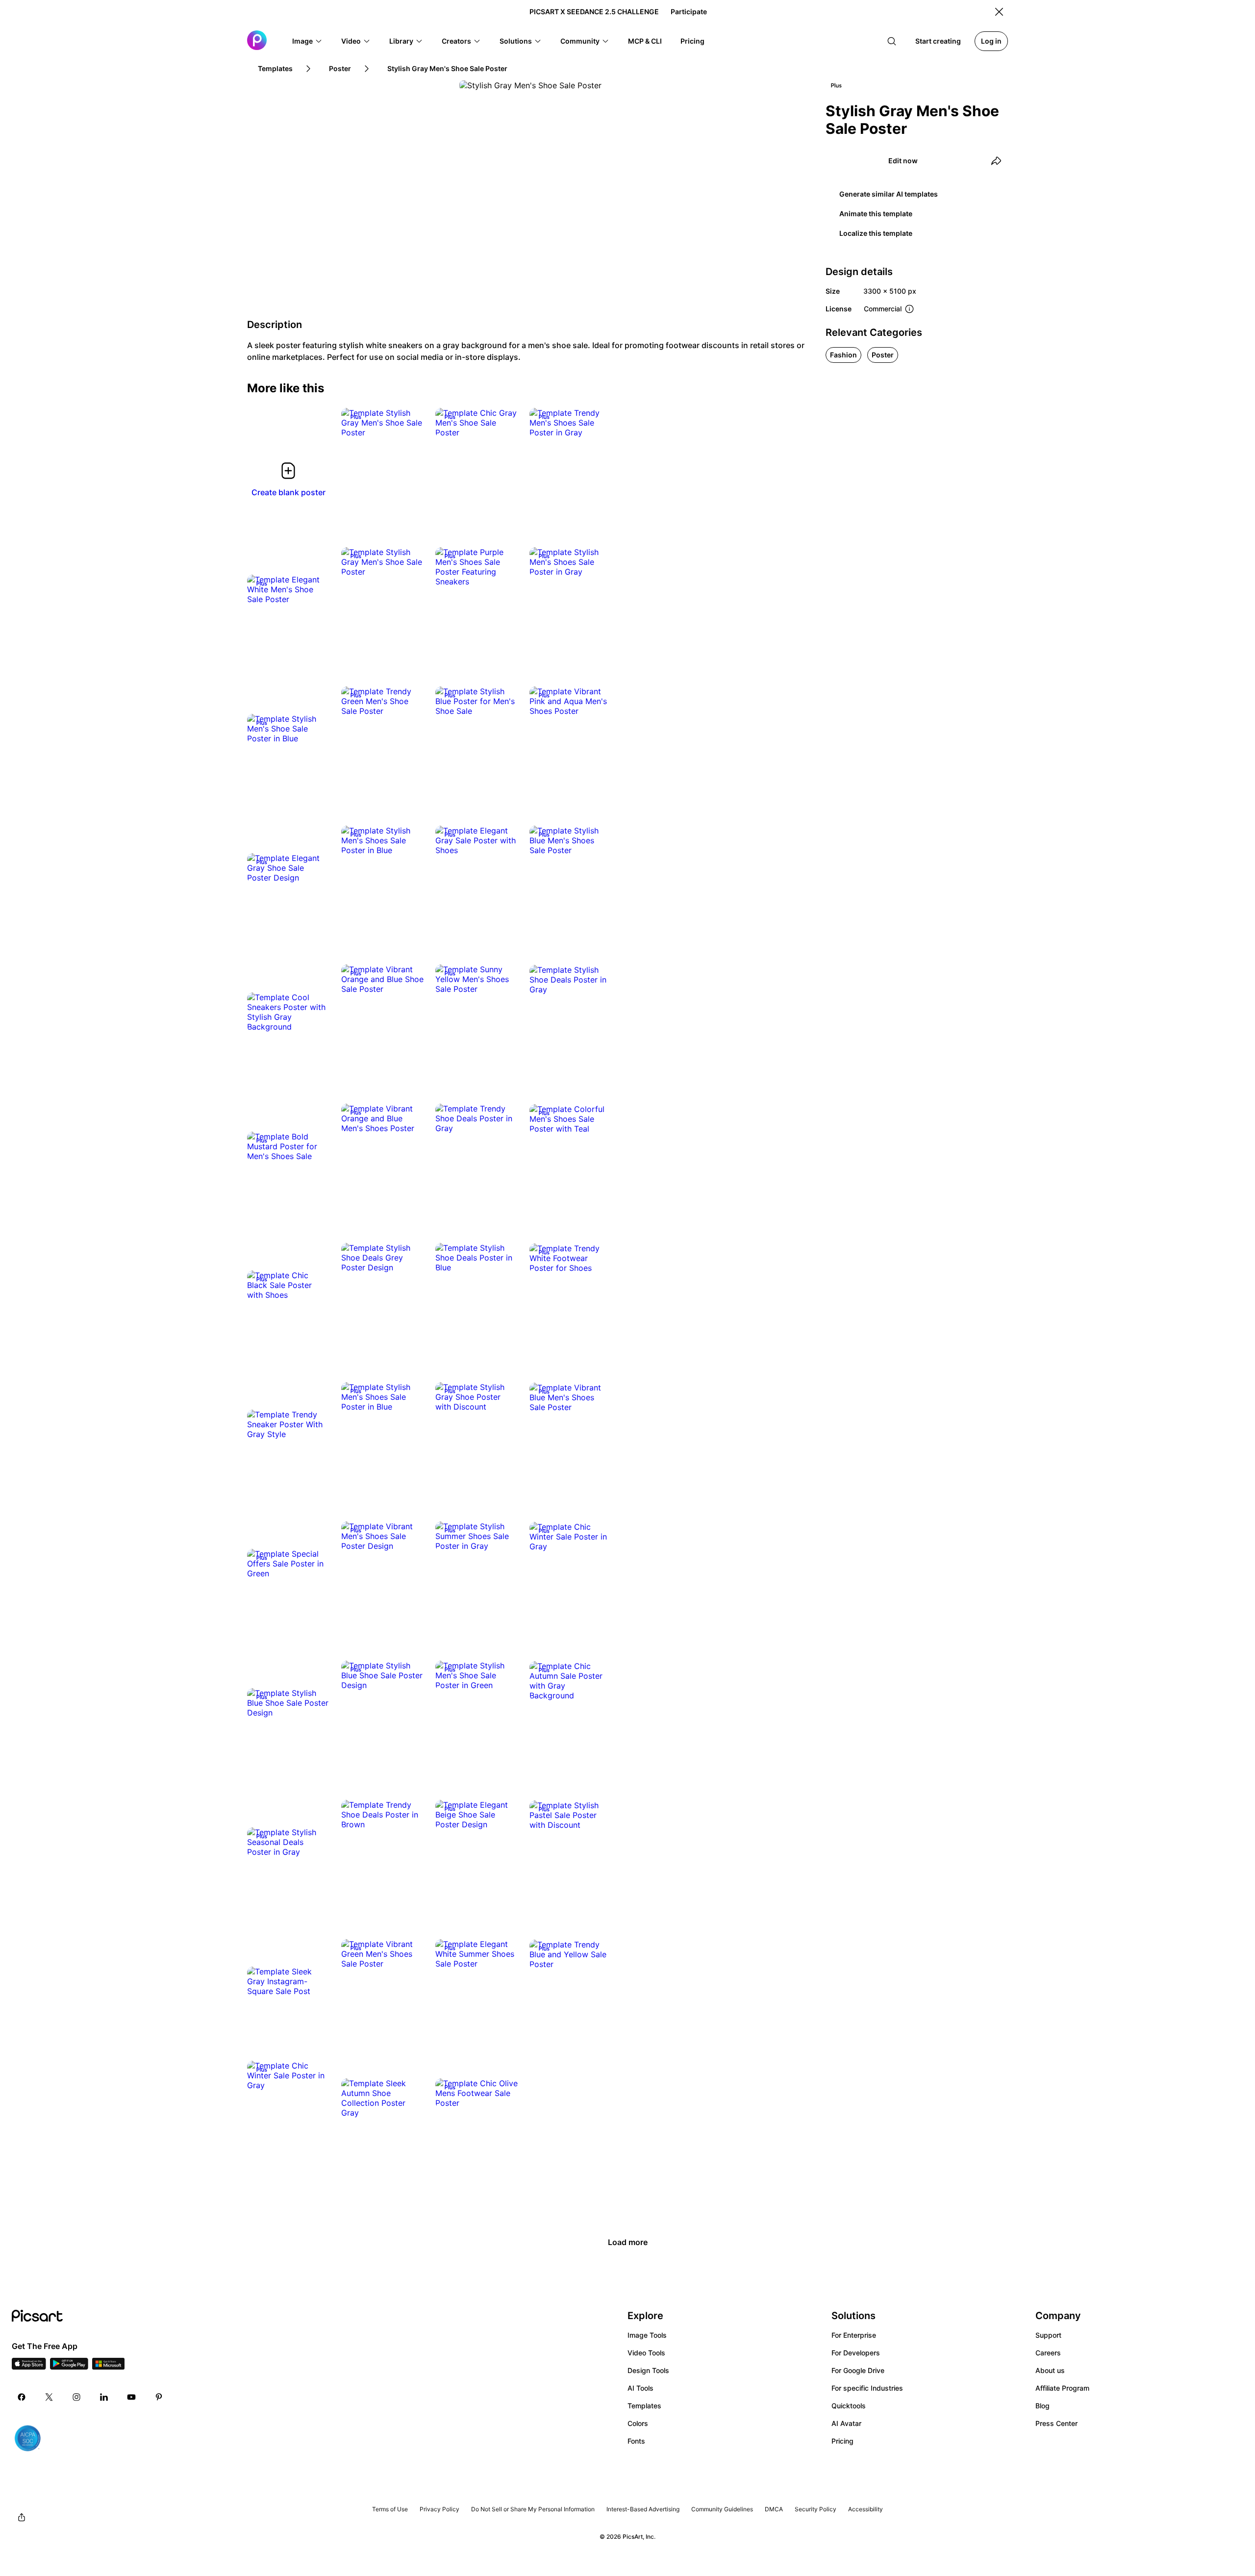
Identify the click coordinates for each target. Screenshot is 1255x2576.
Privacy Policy (439, 2509)
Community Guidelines (722, 2509)
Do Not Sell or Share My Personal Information (533, 2509)
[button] (307, 41)
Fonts (636, 2441)
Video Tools (646, 2353)
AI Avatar (846, 2423)
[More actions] (409, 423)
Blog (1042, 2406)
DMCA (774, 2509)
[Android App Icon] (69, 2367)
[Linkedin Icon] (104, 2397)
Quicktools (849, 2406)
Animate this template (876, 214)
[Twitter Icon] (49, 2397)
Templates (644, 2406)
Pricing (842, 2441)
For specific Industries (867, 2388)
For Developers (856, 2353)
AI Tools (640, 2388)
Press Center (1056, 2423)
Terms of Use (390, 2509)
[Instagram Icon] (76, 2397)
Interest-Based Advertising (643, 2509)
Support (1048, 2335)
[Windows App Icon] (108, 2367)
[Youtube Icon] (131, 2397)
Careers (1048, 2353)
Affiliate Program (1062, 2388)
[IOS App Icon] (29, 2367)
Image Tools (647, 2335)
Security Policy (816, 2509)
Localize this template (876, 233)
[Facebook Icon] (22, 2397)
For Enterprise (854, 2335)
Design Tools (648, 2370)
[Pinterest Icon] (159, 2397)
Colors (638, 2423)
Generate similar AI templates (889, 194)
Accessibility (866, 2509)
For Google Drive (858, 2370)
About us (1050, 2370)
